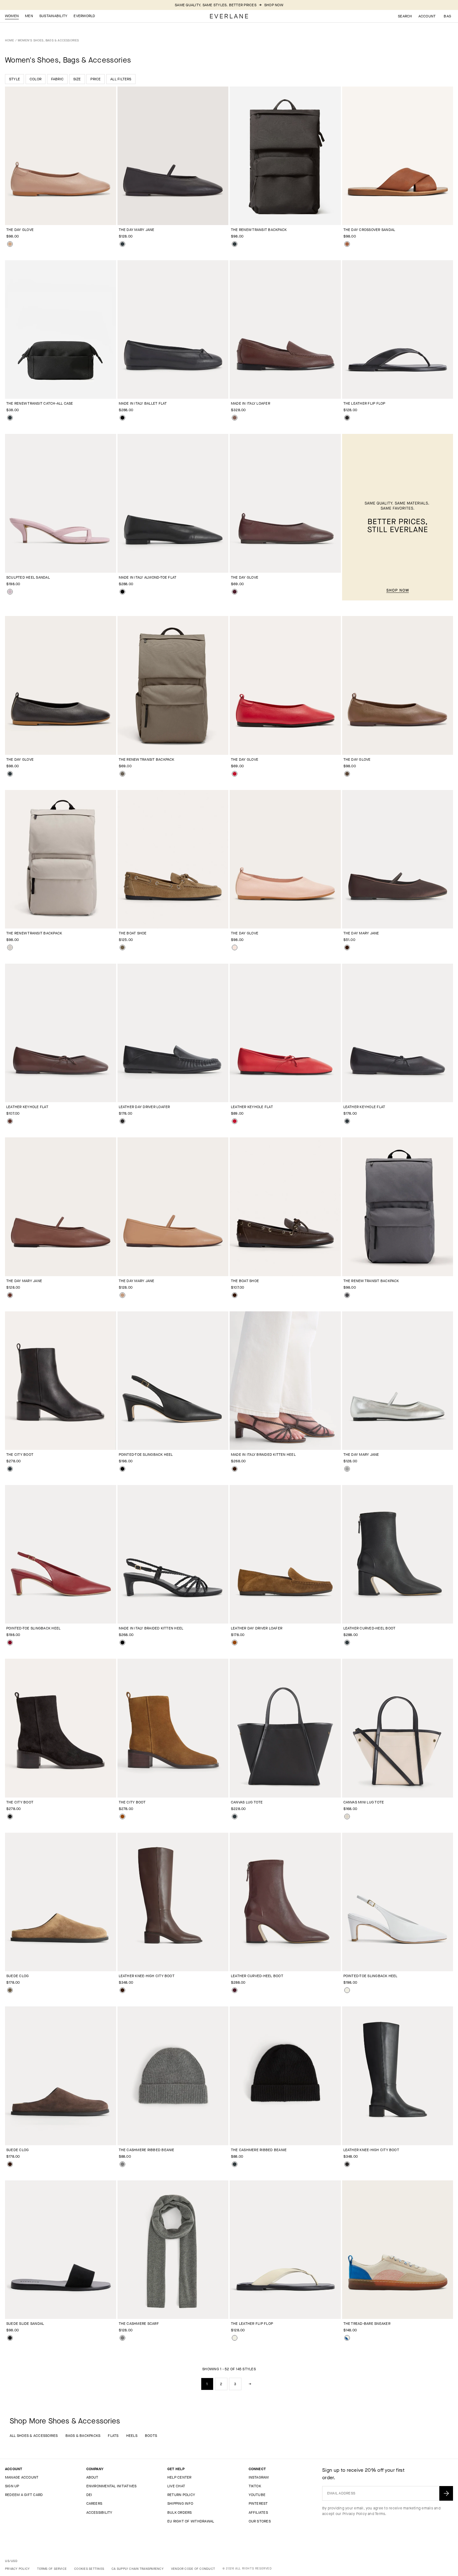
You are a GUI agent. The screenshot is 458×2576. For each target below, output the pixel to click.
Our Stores (260, 2521)
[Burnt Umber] (10, 1121)
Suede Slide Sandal (25, 2324)
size (77, 79)
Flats (113, 2436)
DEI (89, 2495)
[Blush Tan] (122, 1295)
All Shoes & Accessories (34, 2436)
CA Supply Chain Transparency (138, 2569)
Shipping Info (180, 2503)
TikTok (255, 2486)
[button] (447, 16)
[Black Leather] (122, 418)
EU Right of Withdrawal (191, 2521)
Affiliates (258, 2513)
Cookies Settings (89, 2569)
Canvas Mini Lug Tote (364, 1802)
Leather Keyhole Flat (27, 1107)
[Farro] (122, 947)
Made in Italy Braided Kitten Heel (263, 1455)
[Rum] (10, 1295)
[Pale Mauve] (10, 592)
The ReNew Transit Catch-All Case (40, 403)
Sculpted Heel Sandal (28, 577)
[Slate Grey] (347, 1295)
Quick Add (57, 215)
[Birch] (347, 1817)
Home (10, 40)
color (36, 79)
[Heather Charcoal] (122, 2164)
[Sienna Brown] (347, 244)
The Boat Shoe (133, 933)
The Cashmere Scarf (139, 2324)
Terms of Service (52, 2569)
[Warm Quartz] (10, 947)
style (14, 79)
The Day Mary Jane (137, 230)
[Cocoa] (347, 774)
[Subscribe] (446, 2493)
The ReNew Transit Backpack (259, 230)
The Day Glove (20, 230)
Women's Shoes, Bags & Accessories (48, 40)
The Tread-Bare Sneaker (367, 2324)
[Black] (122, 244)
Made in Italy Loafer (250, 403)
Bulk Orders (180, 2513)
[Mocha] (235, 418)
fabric (57, 79)
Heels (132, 2436)
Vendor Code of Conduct (193, 2569)
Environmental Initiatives (112, 2486)
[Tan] (10, 244)
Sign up (12, 2486)
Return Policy (181, 2495)
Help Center (179, 2477)
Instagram (259, 2477)
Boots (151, 2436)
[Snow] (347, 1990)
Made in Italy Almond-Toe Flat (148, 577)
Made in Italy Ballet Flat (143, 403)
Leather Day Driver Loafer (144, 1107)
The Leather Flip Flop (364, 403)
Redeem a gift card (24, 2495)
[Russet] (235, 1643)
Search (405, 16)
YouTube (257, 2495)
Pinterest (258, 2503)
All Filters (121, 79)
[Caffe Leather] (235, 1469)
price (95, 79)
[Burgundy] (235, 592)
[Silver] (347, 1469)
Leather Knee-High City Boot (147, 1976)
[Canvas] (235, 2338)
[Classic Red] (235, 774)
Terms (380, 2514)
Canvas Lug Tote (247, 1802)
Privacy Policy (355, 2514)
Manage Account (22, 2477)
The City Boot (20, 1455)
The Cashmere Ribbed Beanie (147, 2150)
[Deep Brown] (347, 947)
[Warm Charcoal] (122, 774)
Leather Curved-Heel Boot (370, 1628)
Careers (94, 2503)
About (92, 2477)
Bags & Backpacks (83, 2436)
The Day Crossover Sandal (369, 230)
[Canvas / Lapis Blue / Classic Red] (347, 2338)
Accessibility (99, 2513)
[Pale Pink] (235, 947)
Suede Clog (17, 1976)
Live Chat (176, 2486)
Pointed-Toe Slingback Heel (146, 1455)
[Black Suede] (10, 1817)
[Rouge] (10, 1643)
